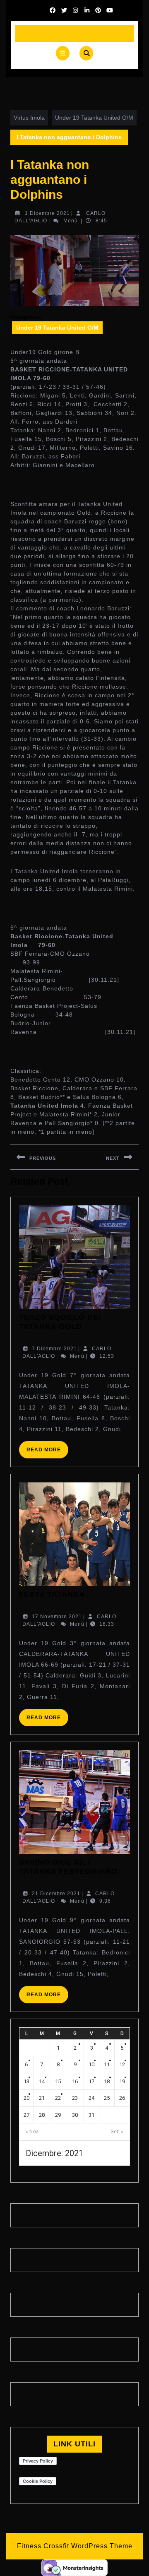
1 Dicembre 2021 (47, 213)
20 (26, 2098)
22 (58, 2098)
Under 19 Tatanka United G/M (94, 118)
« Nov (32, 2132)
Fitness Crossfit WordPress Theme (75, 2546)
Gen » (117, 2132)
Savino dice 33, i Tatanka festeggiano (68, 1867)
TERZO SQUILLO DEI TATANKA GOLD (60, 1322)
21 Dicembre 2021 (56, 1894)
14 (42, 2081)
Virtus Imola (29, 118)
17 (91, 2081)
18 (107, 2081)
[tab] (63, 53)
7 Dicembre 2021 (54, 1349)
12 (122, 2064)
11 (107, 2064)
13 (26, 2081)
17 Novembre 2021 (57, 1617)
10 (91, 2064)
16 (75, 2081)
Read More (47, 1452)
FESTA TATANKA (52, 1594)
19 (122, 2081)
